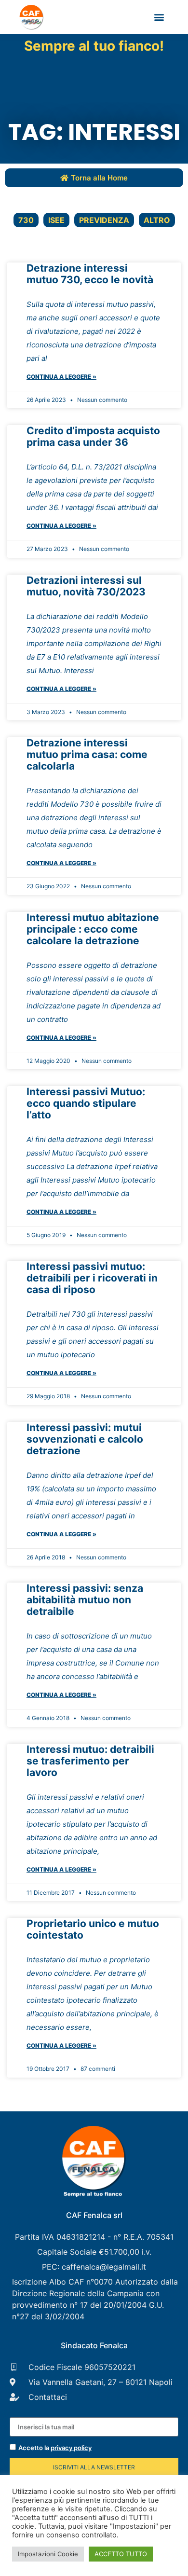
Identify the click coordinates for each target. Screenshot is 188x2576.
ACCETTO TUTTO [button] (121, 2554)
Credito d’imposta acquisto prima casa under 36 (93, 436)
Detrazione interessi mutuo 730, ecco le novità (90, 274)
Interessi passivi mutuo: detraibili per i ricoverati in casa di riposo (92, 1278)
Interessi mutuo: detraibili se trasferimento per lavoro (90, 1761)
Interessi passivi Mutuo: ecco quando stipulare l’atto (86, 1103)
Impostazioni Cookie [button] (48, 2554)
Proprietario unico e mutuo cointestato (93, 1929)
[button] (159, 17)
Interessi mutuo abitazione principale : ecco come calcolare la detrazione (93, 929)
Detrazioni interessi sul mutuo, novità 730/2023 (86, 586)
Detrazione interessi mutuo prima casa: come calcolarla (87, 754)
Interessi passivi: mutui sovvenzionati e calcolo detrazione (85, 1439)
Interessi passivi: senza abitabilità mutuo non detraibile (85, 1600)
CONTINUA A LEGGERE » (61, 377)
